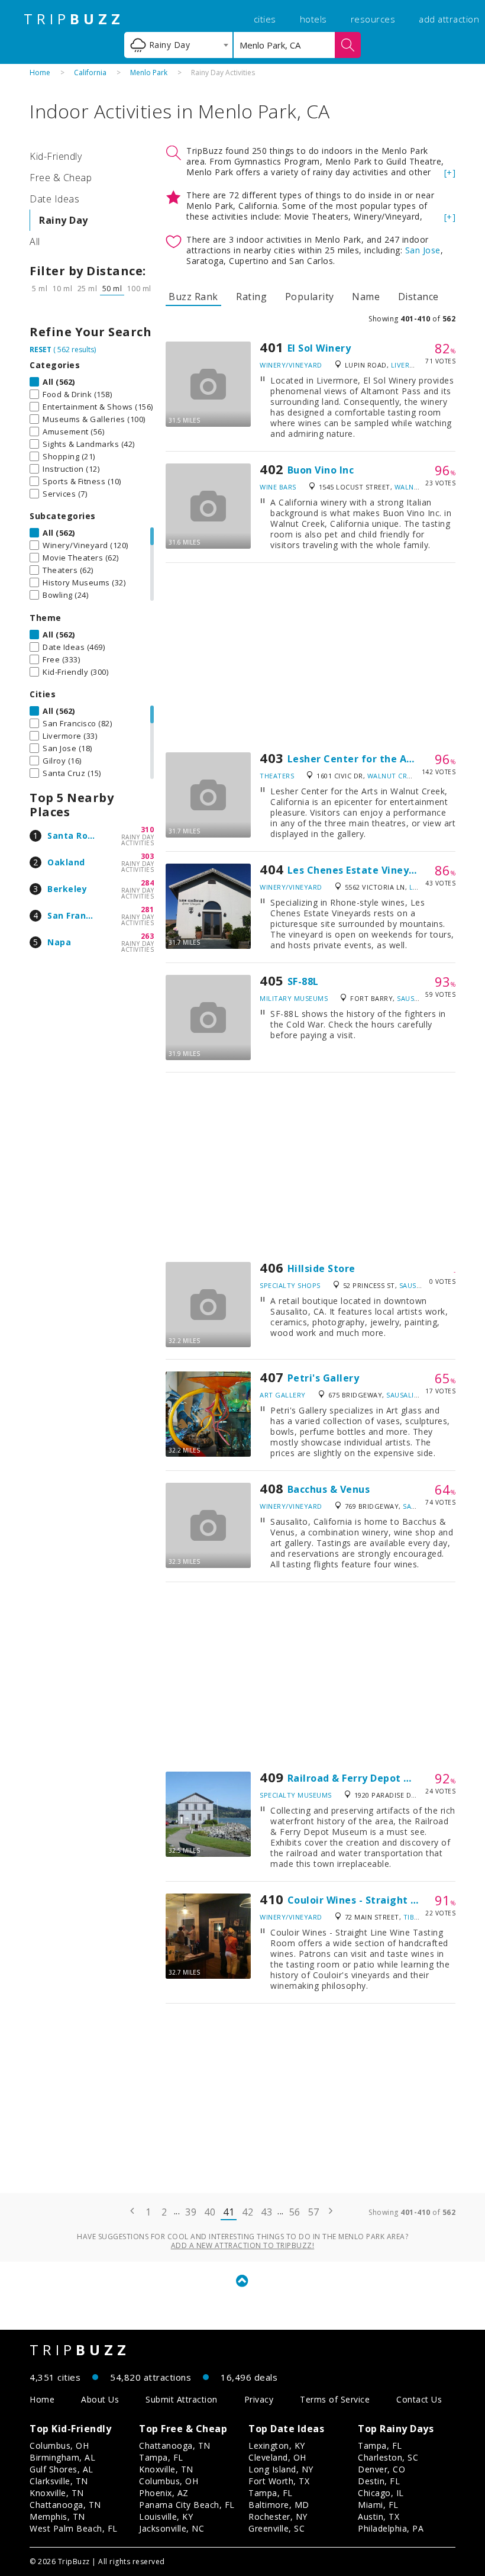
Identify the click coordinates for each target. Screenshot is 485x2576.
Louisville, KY (166, 2517)
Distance (418, 297)
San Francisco (78, 915)
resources (373, 19)
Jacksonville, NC (172, 2528)
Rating (251, 297)
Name (366, 297)
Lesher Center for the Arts (354, 759)
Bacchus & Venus (329, 1489)
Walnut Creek (393, 776)
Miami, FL (378, 2505)
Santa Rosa (73, 835)
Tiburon (419, 1917)
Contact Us (419, 2399)
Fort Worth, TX (279, 2481)
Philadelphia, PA (391, 2528)
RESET (41, 350)
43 (266, 2212)
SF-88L (303, 981)
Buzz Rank (193, 297)
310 (148, 830)
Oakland (66, 862)
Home (40, 73)
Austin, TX (379, 2517)
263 (148, 936)
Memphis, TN (57, 2517)
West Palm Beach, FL (74, 2528)
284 (148, 883)
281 (148, 909)
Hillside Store (321, 1268)
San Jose (423, 250)
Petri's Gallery (324, 1378)
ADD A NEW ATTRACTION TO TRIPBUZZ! (243, 2245)
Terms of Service (335, 2399)
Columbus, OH (59, 2445)
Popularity (310, 297)
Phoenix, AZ (164, 2493)
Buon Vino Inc (321, 470)
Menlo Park (149, 73)
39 (191, 2212)
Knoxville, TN (57, 2493)
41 (229, 2212)
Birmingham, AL (62, 2457)
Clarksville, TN (59, 2481)
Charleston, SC (388, 2457)
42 (248, 2212)
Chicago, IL (381, 2493)
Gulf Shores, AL (62, 2469)
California (90, 73)
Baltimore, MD (279, 2505)
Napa (59, 942)
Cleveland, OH (277, 2457)
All (35, 241)
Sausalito (416, 998)
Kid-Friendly (56, 156)
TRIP (74, 19)
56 (295, 2212)
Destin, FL (379, 2481)
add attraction (449, 19)
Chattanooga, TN (65, 2505)
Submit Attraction (182, 2399)
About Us (100, 2399)
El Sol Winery (319, 348)
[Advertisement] (311, 658)
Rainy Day (64, 220)
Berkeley (67, 889)
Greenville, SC (277, 2528)
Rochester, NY (278, 2517)
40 (210, 2212)
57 (314, 2212)
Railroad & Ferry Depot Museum (367, 1778)
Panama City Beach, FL (187, 2505)
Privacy (259, 2399)
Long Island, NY (281, 2469)
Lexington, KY (277, 2445)
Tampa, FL (161, 2457)
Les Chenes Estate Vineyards (359, 870)
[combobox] (178, 45)
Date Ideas (54, 199)
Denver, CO (381, 2469)
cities (265, 19)
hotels (313, 19)
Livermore (410, 365)
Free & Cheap (61, 178)
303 (148, 856)
